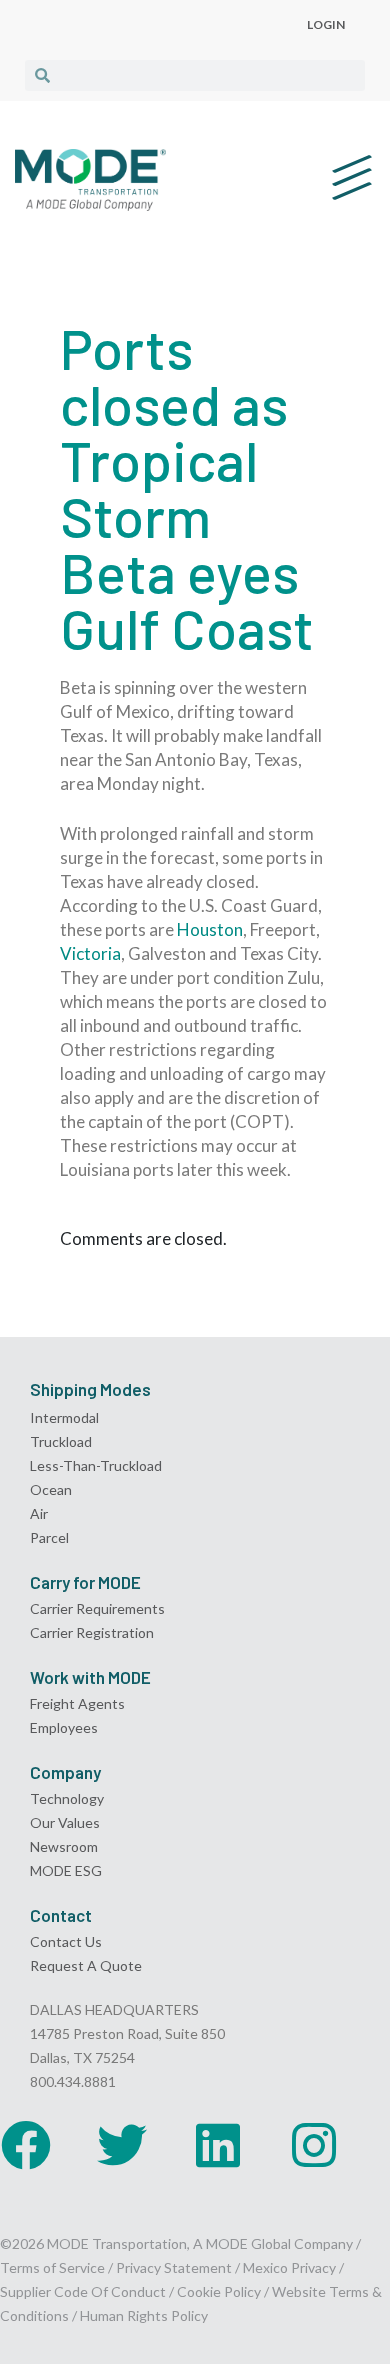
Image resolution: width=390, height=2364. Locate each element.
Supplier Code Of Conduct (83, 2291)
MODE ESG (66, 1870)
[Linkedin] (218, 2145)
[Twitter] (122, 2145)
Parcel (49, 1537)
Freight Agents (77, 1703)
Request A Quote (86, 1965)
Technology (67, 1798)
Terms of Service (52, 2267)
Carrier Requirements (97, 1608)
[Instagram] (314, 2145)
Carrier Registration (92, 1632)
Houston (210, 929)
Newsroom (64, 1846)
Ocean (51, 1489)
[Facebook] (26, 2145)
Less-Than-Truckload (96, 1465)
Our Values (65, 1822)
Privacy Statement (175, 2267)
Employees (64, 1727)
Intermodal (64, 1417)
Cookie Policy (219, 2291)
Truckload (61, 1441)
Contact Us (66, 1941)
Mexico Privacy (289, 2267)
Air (39, 1513)
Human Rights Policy (144, 2315)
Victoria (90, 953)
